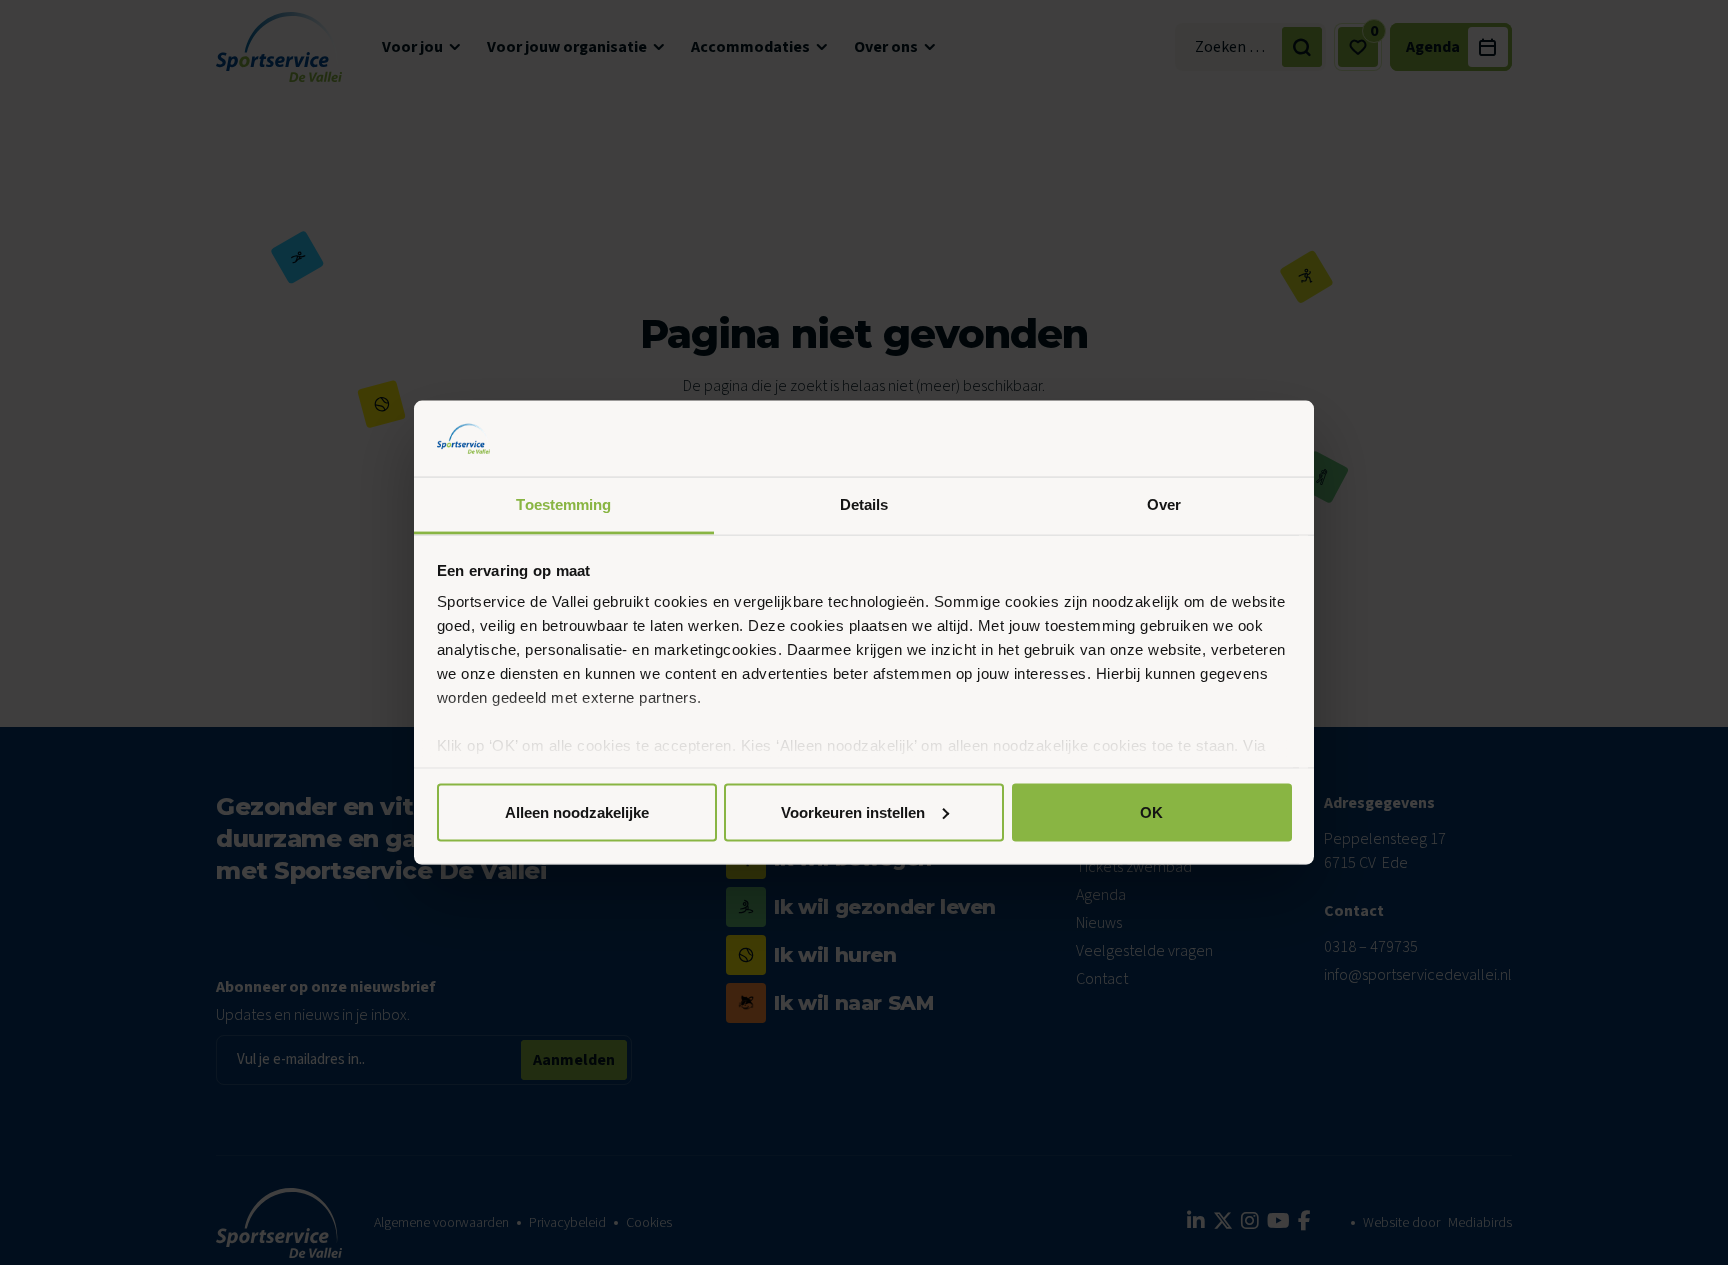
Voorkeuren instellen (853, 811)
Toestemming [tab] (563, 504)
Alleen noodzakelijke (577, 811)
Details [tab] (864, 504)
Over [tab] (1164, 504)
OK (1151, 811)
